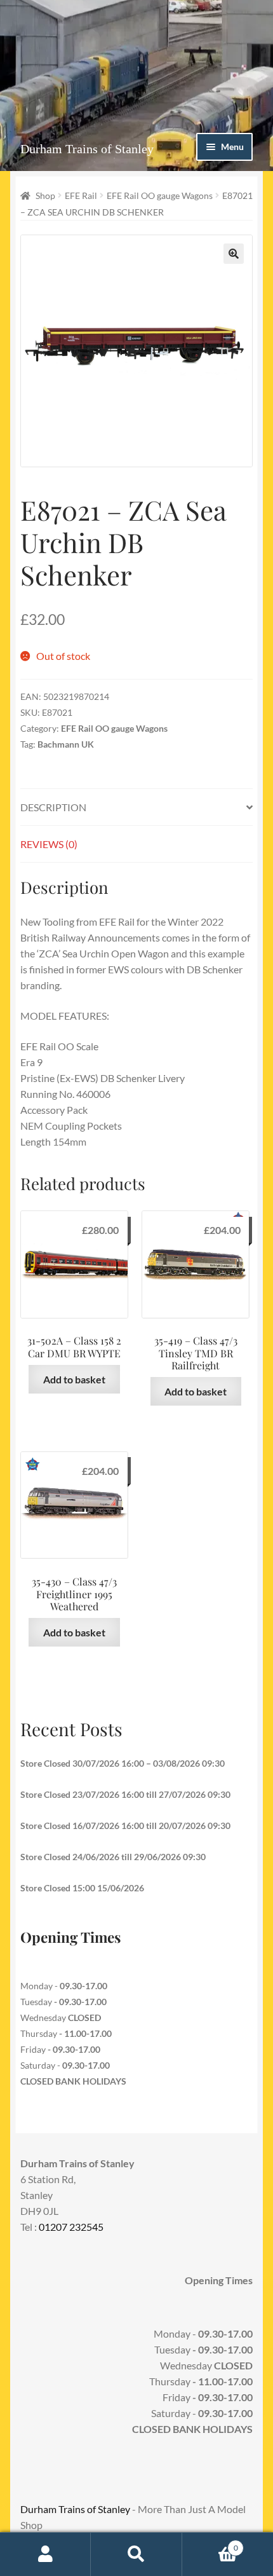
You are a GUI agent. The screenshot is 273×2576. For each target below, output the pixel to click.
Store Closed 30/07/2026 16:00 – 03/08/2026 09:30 (123, 1763)
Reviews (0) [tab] (49, 844)
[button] (234, 254)
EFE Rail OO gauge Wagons (160, 195)
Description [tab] (53, 807)
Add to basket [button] (74, 1379)
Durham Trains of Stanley (87, 149)
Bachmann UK (66, 744)
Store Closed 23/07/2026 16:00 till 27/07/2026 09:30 (125, 1794)
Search (136, 2554)
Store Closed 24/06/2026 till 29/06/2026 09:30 (113, 1857)
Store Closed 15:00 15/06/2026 (82, 1888)
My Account (45, 2554)
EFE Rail (81, 195)
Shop (45, 195)
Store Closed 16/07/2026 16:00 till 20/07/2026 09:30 (125, 1826)
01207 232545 (71, 2227)
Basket (210, 2544)
